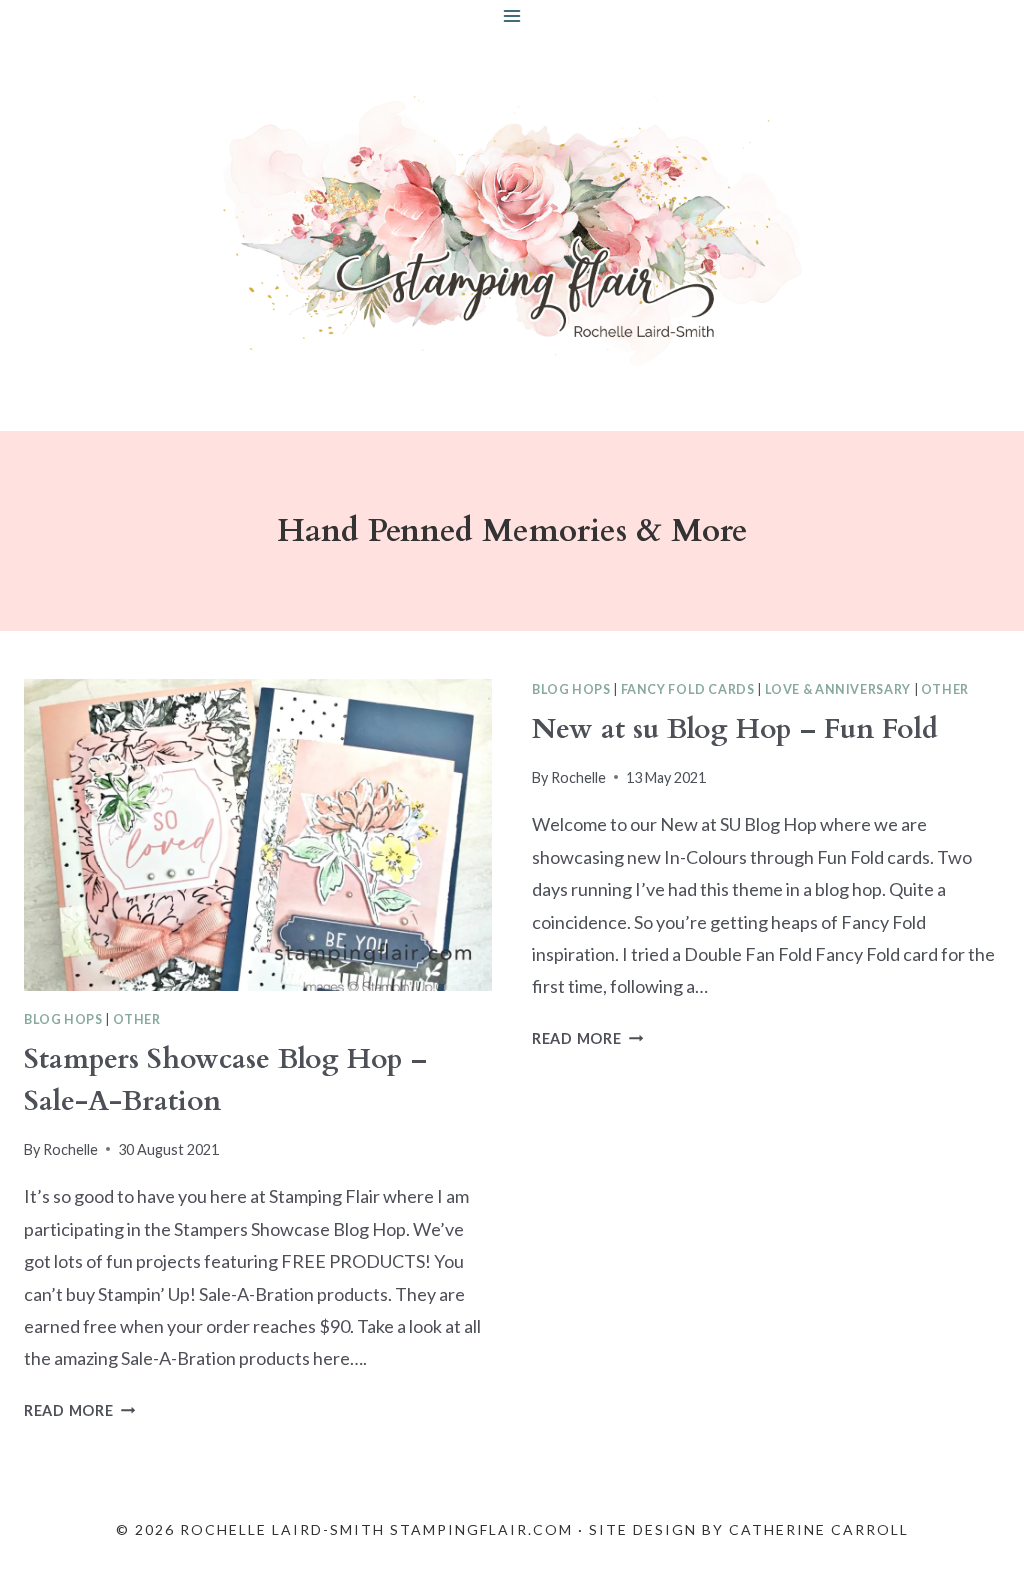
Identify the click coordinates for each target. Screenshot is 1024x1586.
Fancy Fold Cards (688, 689)
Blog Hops (63, 1019)
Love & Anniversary (838, 689)
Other (137, 1019)
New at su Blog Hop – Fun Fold (735, 729)
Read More (79, 1410)
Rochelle (70, 1149)
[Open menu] (512, 15)
